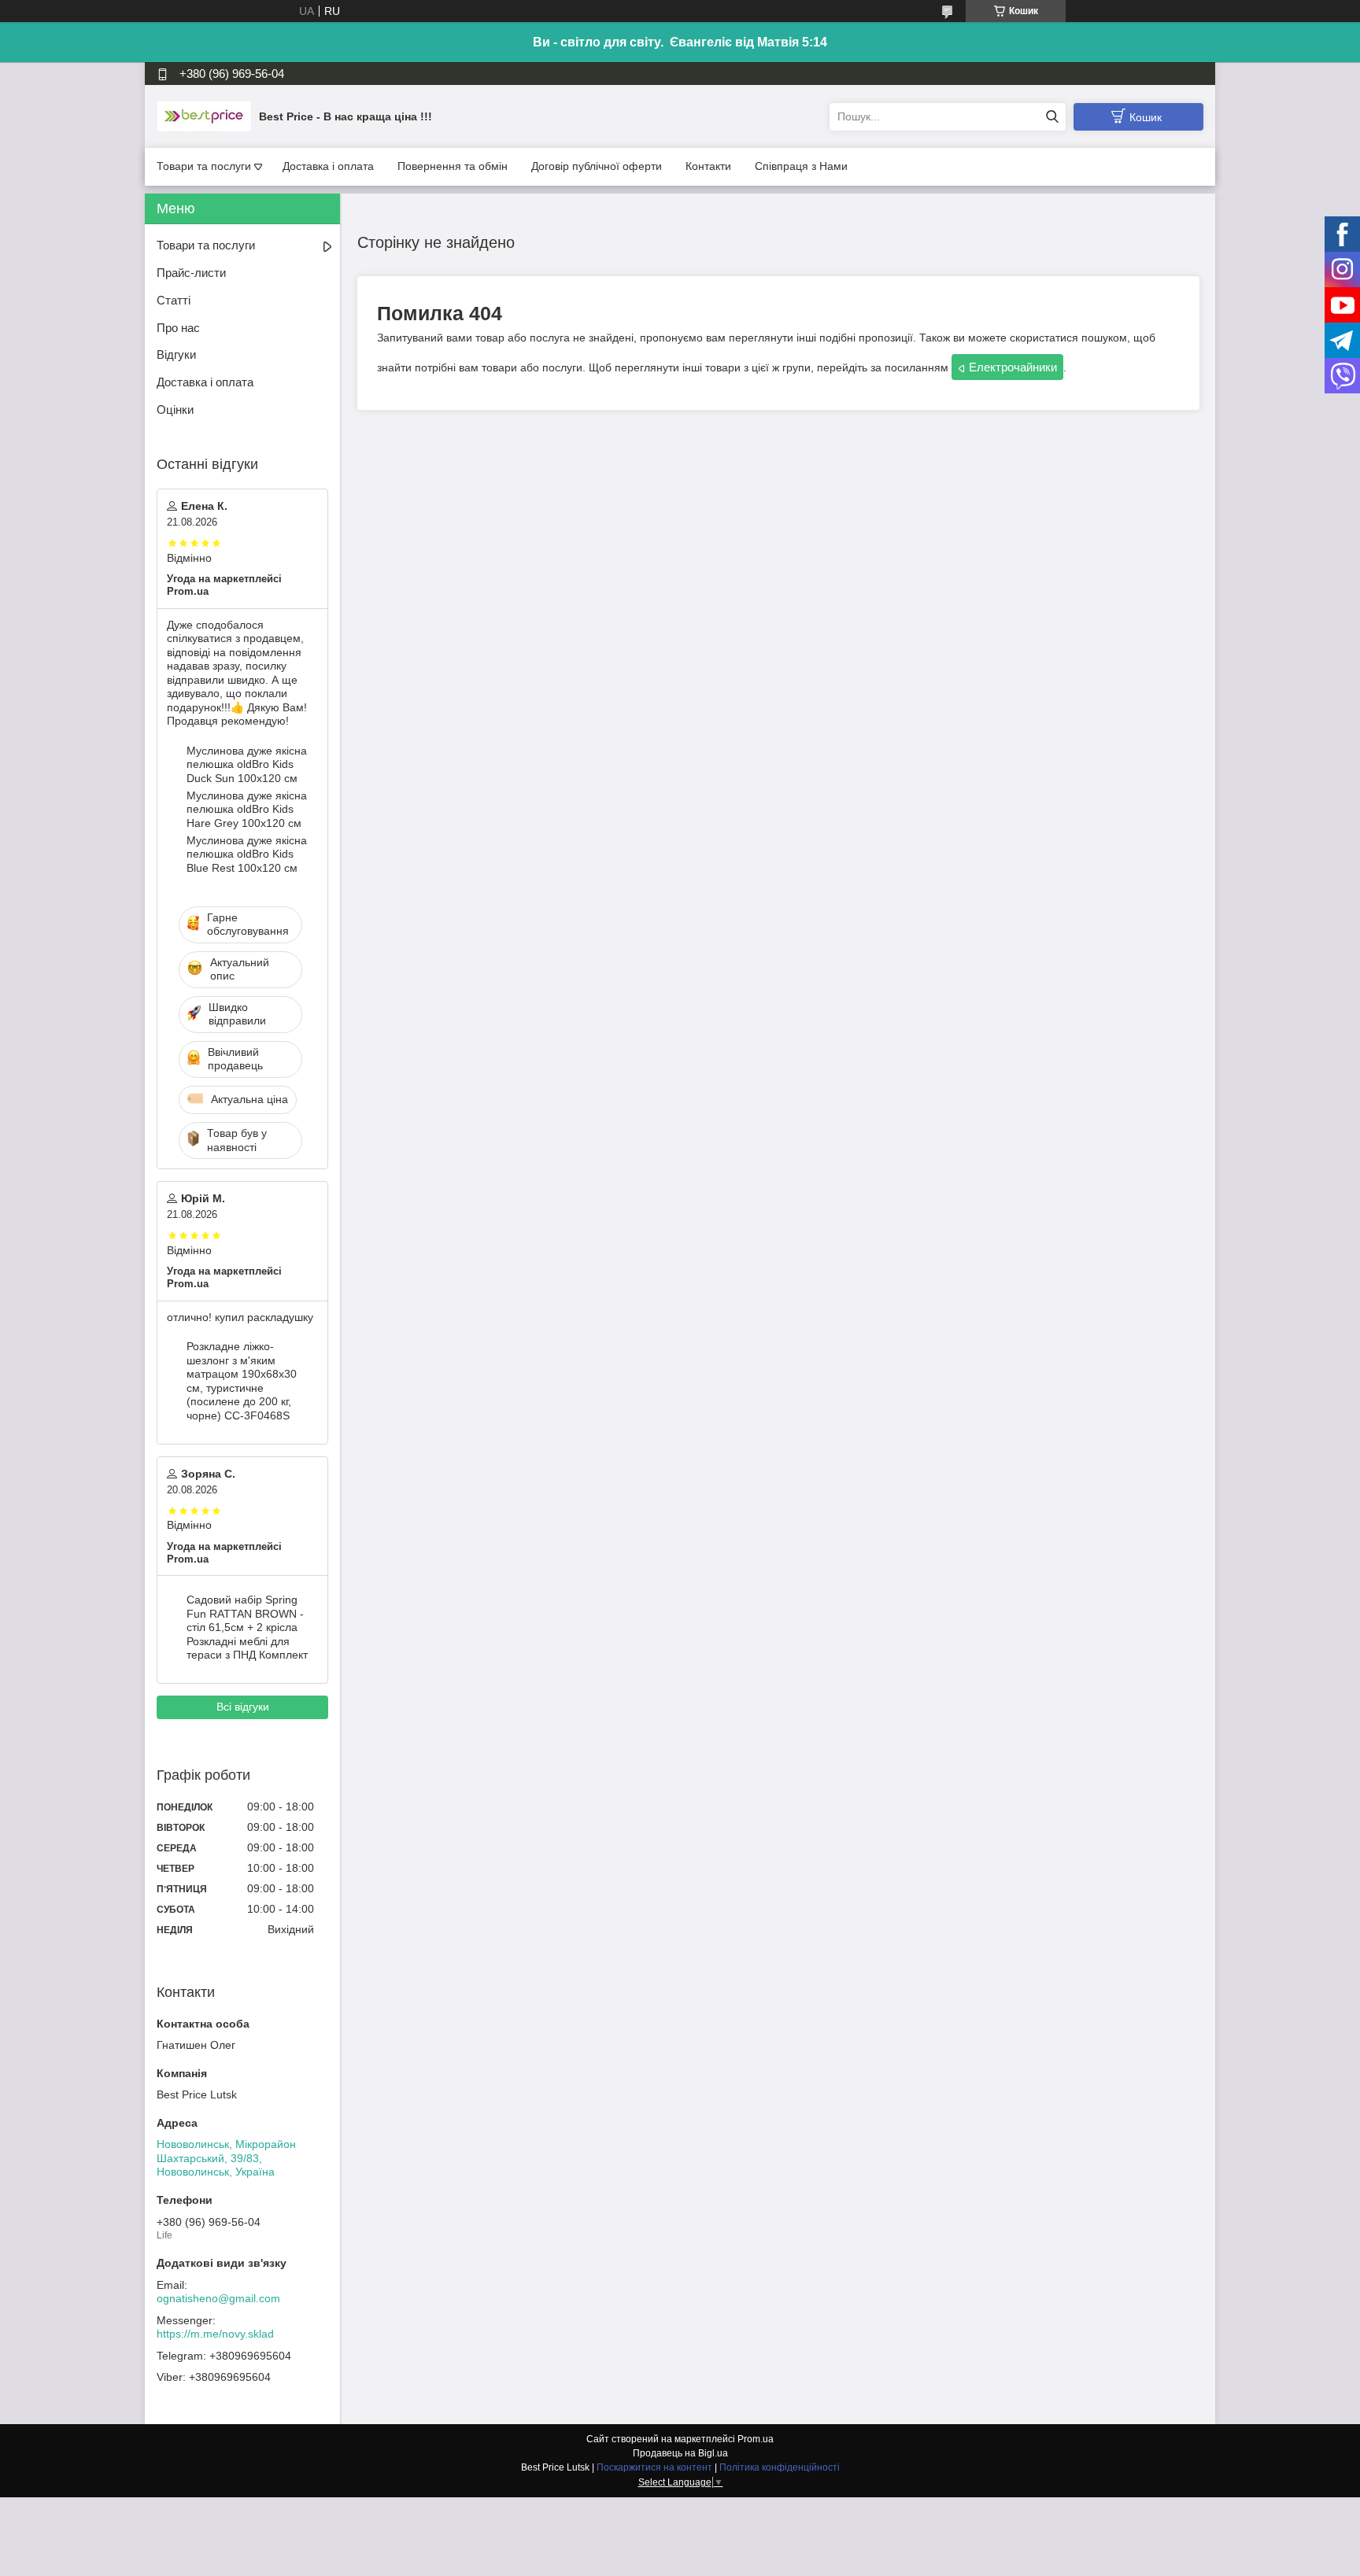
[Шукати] (1052, 117)
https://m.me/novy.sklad (215, 2334)
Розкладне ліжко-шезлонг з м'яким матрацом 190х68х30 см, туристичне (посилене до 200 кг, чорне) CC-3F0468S (242, 1381)
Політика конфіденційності (780, 2467)
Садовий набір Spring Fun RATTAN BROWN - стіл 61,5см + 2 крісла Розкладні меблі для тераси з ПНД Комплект (247, 1627)
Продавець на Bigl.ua (680, 2453)
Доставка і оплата (328, 166)
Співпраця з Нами (801, 166)
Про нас (178, 328)
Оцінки (175, 410)
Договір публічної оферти (597, 166)
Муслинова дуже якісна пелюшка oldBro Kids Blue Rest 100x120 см (247, 854)
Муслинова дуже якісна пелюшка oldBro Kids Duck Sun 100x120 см (247, 764)
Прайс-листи (191, 273)
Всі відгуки (243, 1707)
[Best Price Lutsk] (204, 116)
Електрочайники (1013, 367)
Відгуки (176, 354)
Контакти (708, 166)
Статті (174, 300)
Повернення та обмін (453, 166)
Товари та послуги (204, 166)
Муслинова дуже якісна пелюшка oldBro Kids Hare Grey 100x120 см (247, 809)
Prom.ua (756, 2439)
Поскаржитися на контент (654, 2467)
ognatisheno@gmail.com (218, 2298)
